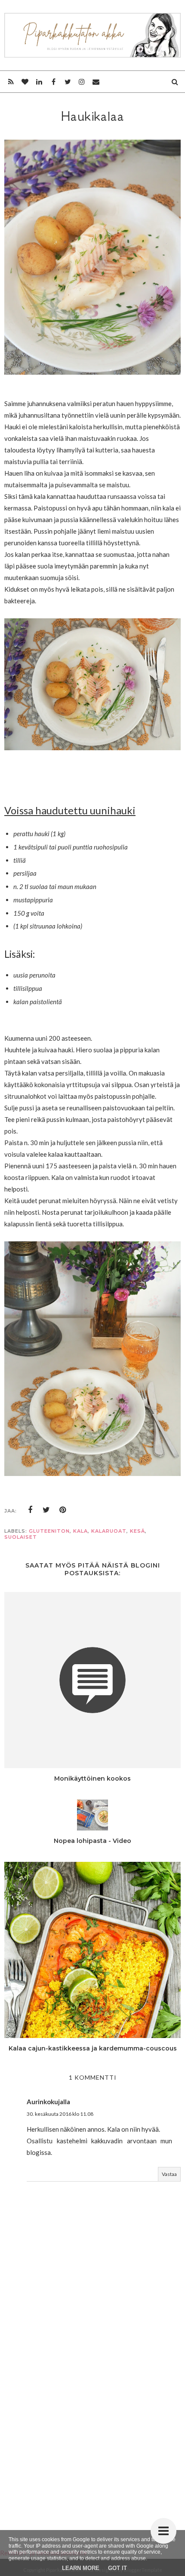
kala (80, 1531)
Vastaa (169, 2174)
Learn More (81, 2568)
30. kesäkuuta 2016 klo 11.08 (60, 2114)
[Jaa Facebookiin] (30, 1510)
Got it (117, 2568)
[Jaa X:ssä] (46, 1510)
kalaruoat (109, 1531)
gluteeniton (49, 1531)
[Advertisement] (92, 2411)
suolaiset (21, 1537)
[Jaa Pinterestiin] (63, 1510)
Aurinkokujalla (48, 2102)
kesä (137, 1531)
